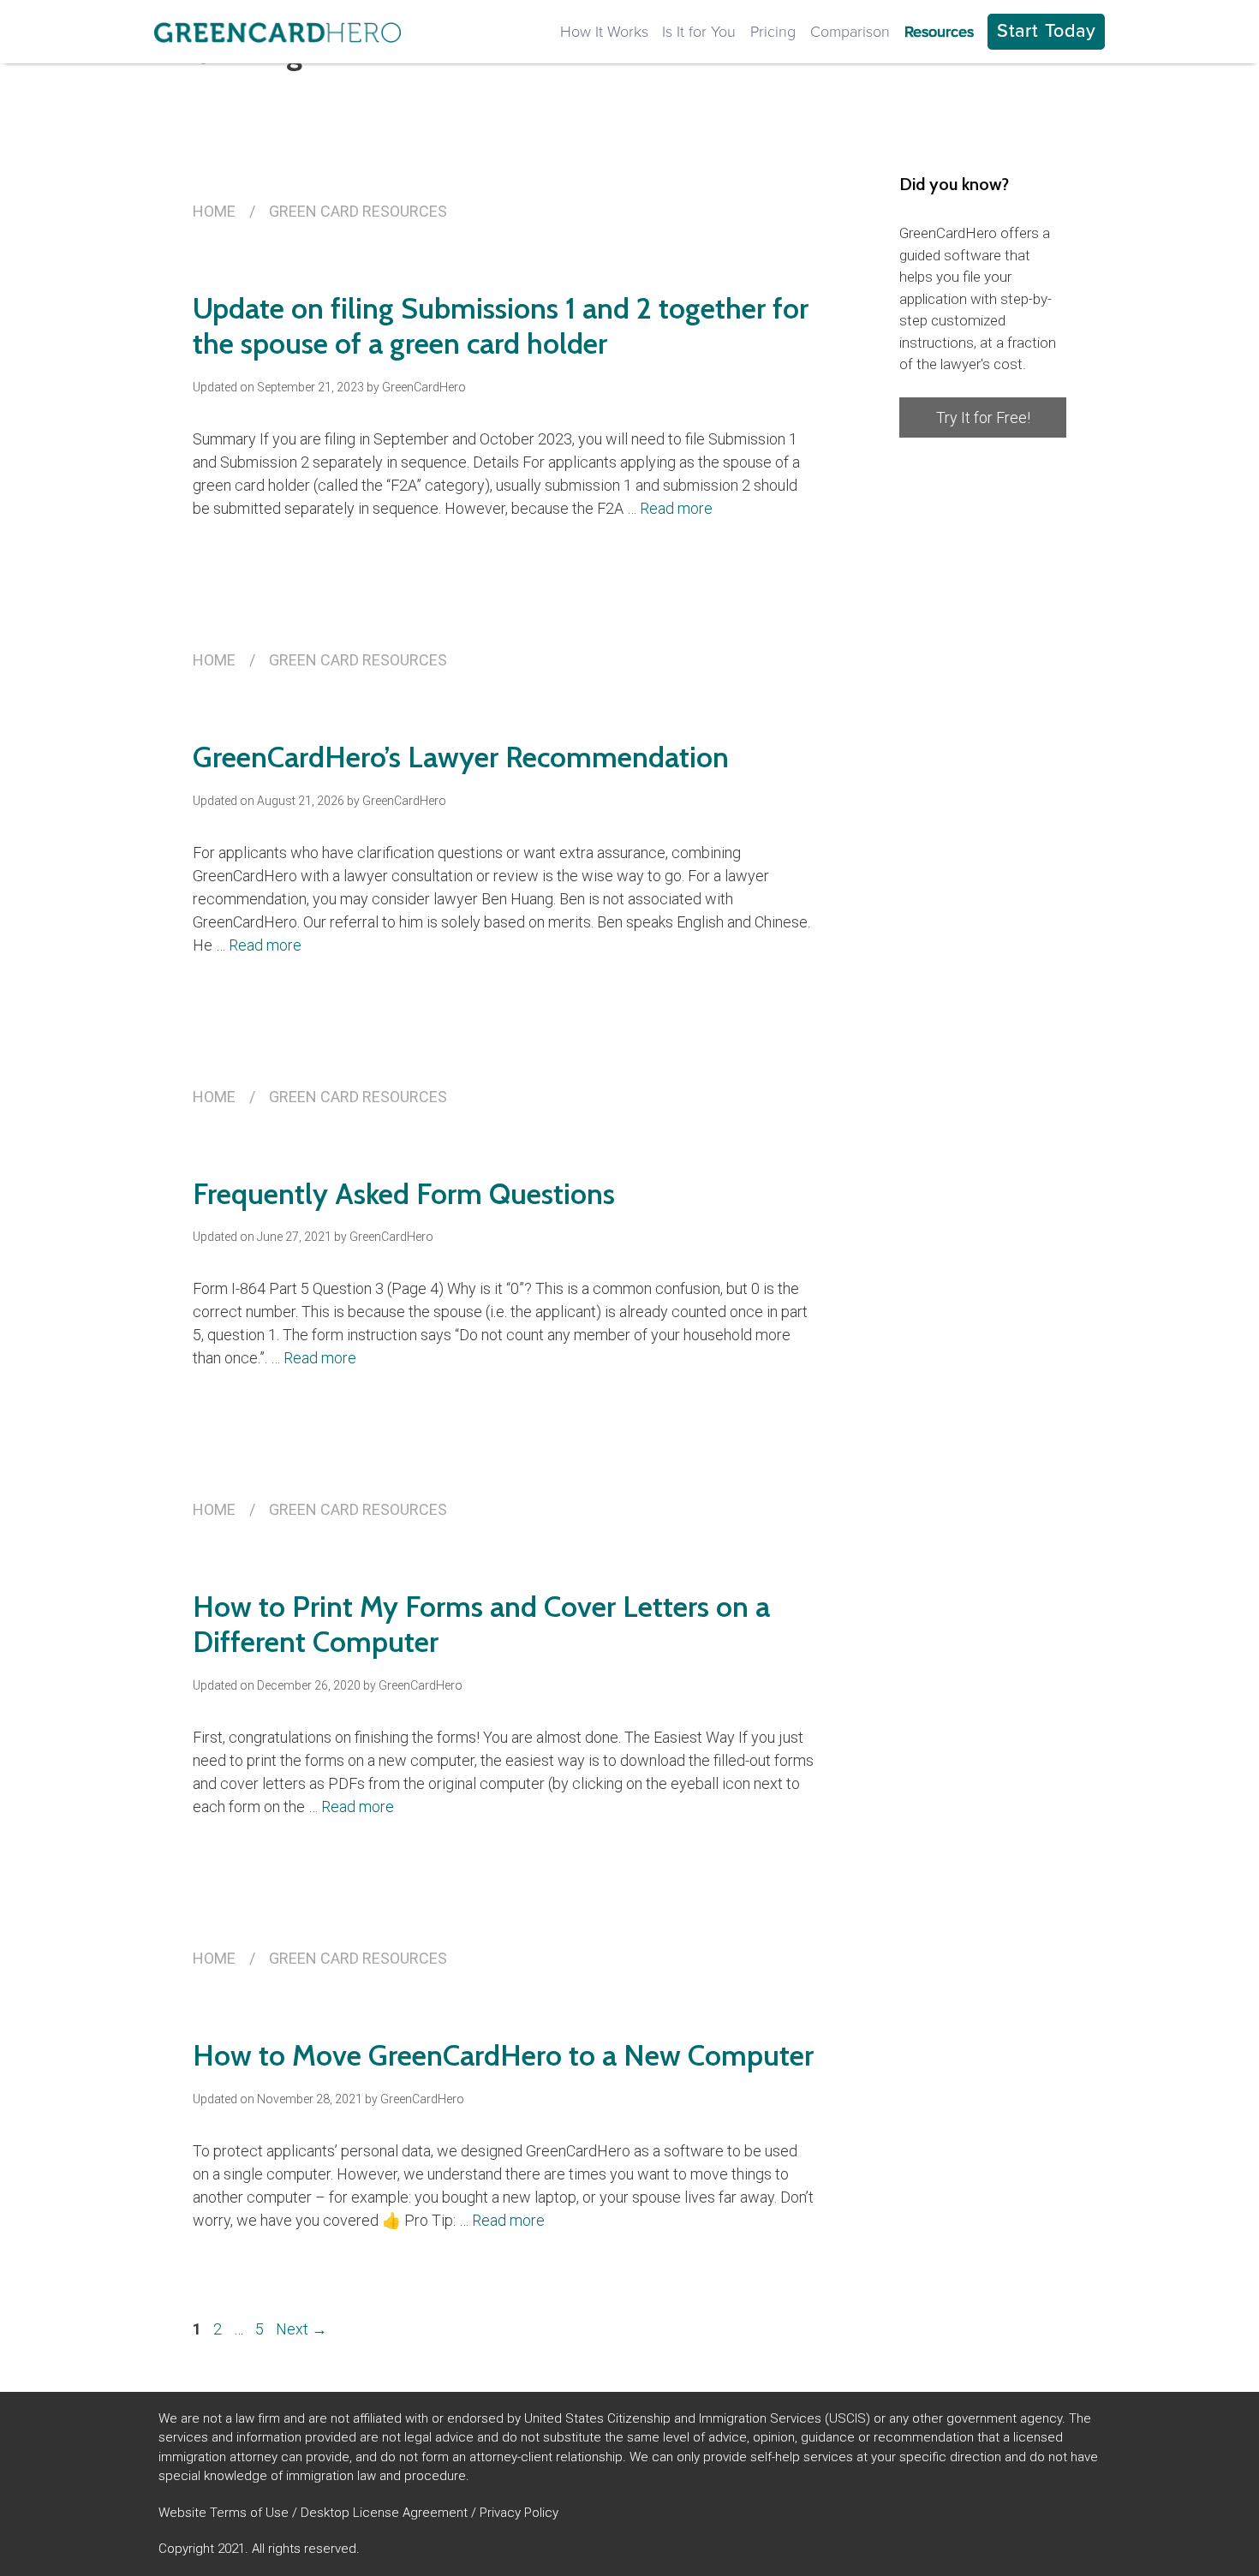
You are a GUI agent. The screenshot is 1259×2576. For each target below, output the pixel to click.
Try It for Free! (983, 417)
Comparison (850, 32)
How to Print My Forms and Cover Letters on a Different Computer (481, 1624)
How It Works (604, 32)
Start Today (1047, 31)
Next (301, 2329)
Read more (676, 508)
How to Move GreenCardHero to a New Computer (503, 2055)
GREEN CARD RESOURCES (358, 211)
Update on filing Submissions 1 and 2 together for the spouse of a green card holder (501, 326)
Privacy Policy (519, 2513)
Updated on (278, 387)
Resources (939, 32)
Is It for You (699, 32)
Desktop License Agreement (384, 2513)
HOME (214, 211)
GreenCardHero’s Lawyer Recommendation (461, 757)
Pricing (773, 32)
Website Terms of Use (224, 2513)
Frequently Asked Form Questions (404, 1194)
